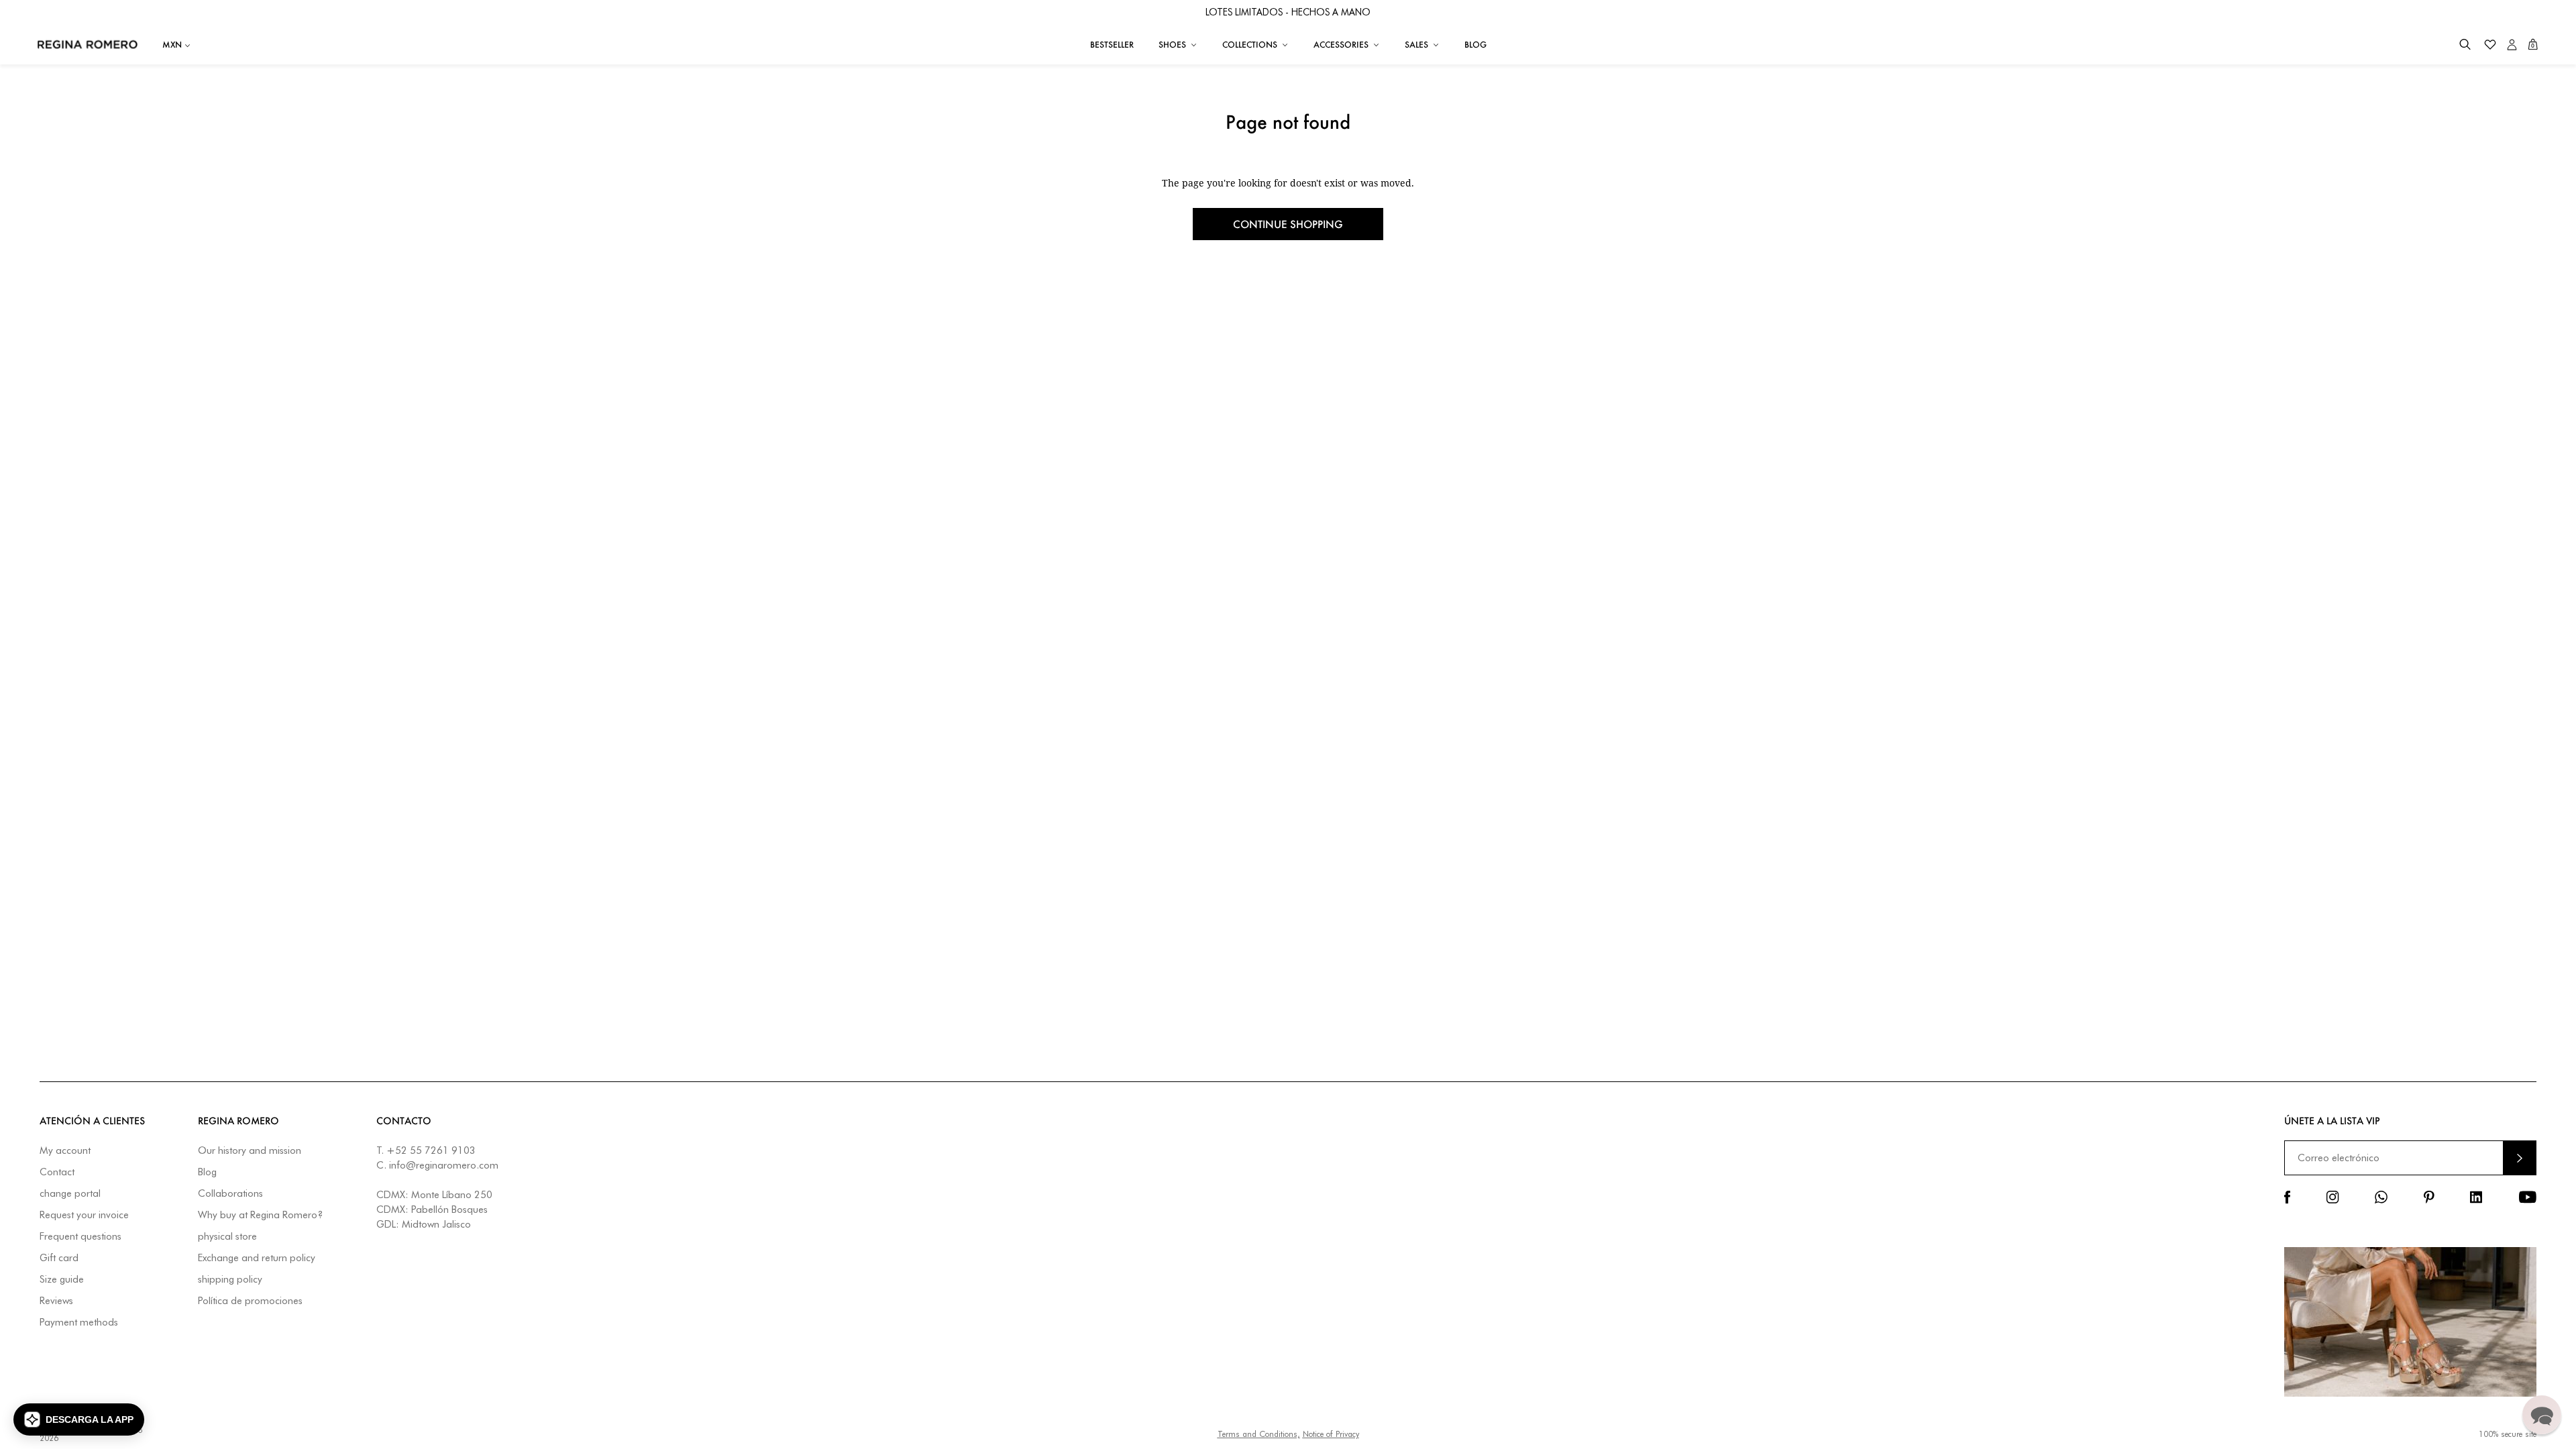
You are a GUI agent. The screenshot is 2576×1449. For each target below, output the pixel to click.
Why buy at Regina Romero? (260, 1215)
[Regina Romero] (88, 44)
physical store (227, 1237)
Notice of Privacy (1331, 1434)
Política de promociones (250, 1301)
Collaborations (230, 1194)
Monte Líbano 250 (452, 1195)
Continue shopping (1288, 224)
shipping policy (230, 1280)
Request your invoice (84, 1215)
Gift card (59, 1258)
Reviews (56, 1301)
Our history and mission (250, 1151)
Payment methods (79, 1323)
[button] (2465, 45)
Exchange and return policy (257, 1258)
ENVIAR (2520, 1158)
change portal (70, 1194)
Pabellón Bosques (449, 1210)
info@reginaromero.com (444, 1165)
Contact (57, 1172)
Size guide (62, 1280)
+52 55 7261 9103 (431, 1150)
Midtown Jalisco (436, 1224)
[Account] (2512, 45)
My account (65, 1151)
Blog (207, 1172)
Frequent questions (80, 1237)
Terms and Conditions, (1259, 1434)
